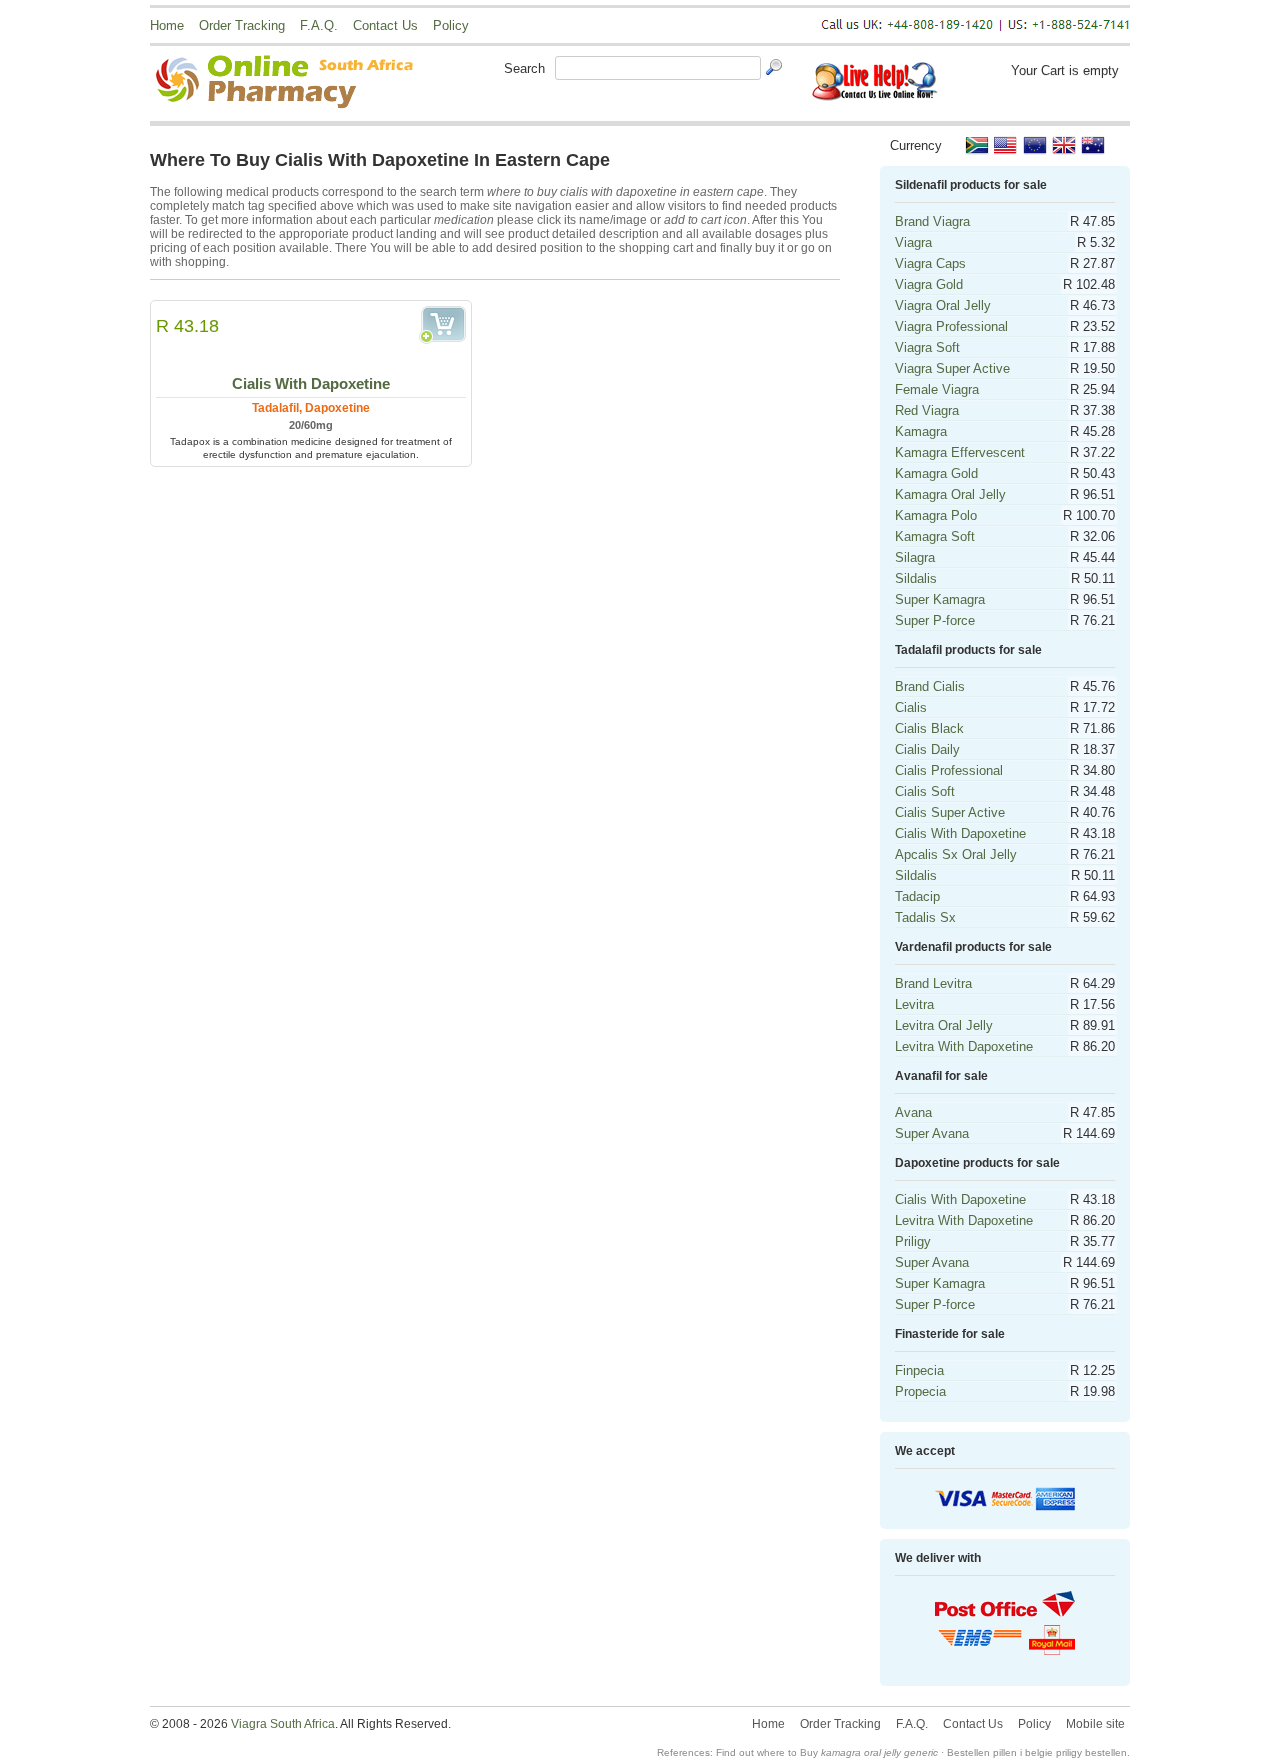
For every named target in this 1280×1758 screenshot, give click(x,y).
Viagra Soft (927, 347)
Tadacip (917, 896)
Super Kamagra (940, 599)
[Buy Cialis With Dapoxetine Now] (442, 325)
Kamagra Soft (935, 536)
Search (524, 68)
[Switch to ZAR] (977, 145)
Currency (916, 145)
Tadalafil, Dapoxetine (311, 408)
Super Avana (932, 1133)
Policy (451, 25)
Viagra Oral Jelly (943, 305)
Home (167, 25)
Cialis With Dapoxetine (311, 383)
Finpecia (919, 1370)
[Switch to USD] (1006, 145)
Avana (913, 1112)
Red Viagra (927, 410)
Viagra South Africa (283, 1724)
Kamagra (921, 431)
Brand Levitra (933, 983)
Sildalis (916, 578)
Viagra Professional (951, 326)
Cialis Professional (949, 770)
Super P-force (935, 620)
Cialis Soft (925, 791)
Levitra (914, 1004)
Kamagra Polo (936, 515)
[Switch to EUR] (1035, 145)
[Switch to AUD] (1093, 145)
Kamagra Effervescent (960, 452)
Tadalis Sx (925, 917)
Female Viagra (937, 389)
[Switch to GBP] (1064, 145)
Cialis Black (929, 728)
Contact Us (385, 25)
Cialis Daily (927, 749)
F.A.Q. (319, 25)
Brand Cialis (930, 686)
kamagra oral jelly (861, 1752)
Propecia (920, 1391)
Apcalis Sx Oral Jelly (956, 854)
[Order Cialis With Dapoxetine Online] (311, 341)
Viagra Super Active (952, 368)
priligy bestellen (1091, 1752)
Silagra (915, 557)
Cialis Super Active (950, 812)
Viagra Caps (930, 263)
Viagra (913, 242)
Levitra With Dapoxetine (964, 1046)
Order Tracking (242, 25)
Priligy (913, 1241)
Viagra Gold (929, 284)
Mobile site (1095, 1724)
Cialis (911, 707)
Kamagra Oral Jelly (950, 494)
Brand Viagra (932, 221)
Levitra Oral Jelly (944, 1025)
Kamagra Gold (936, 473)
